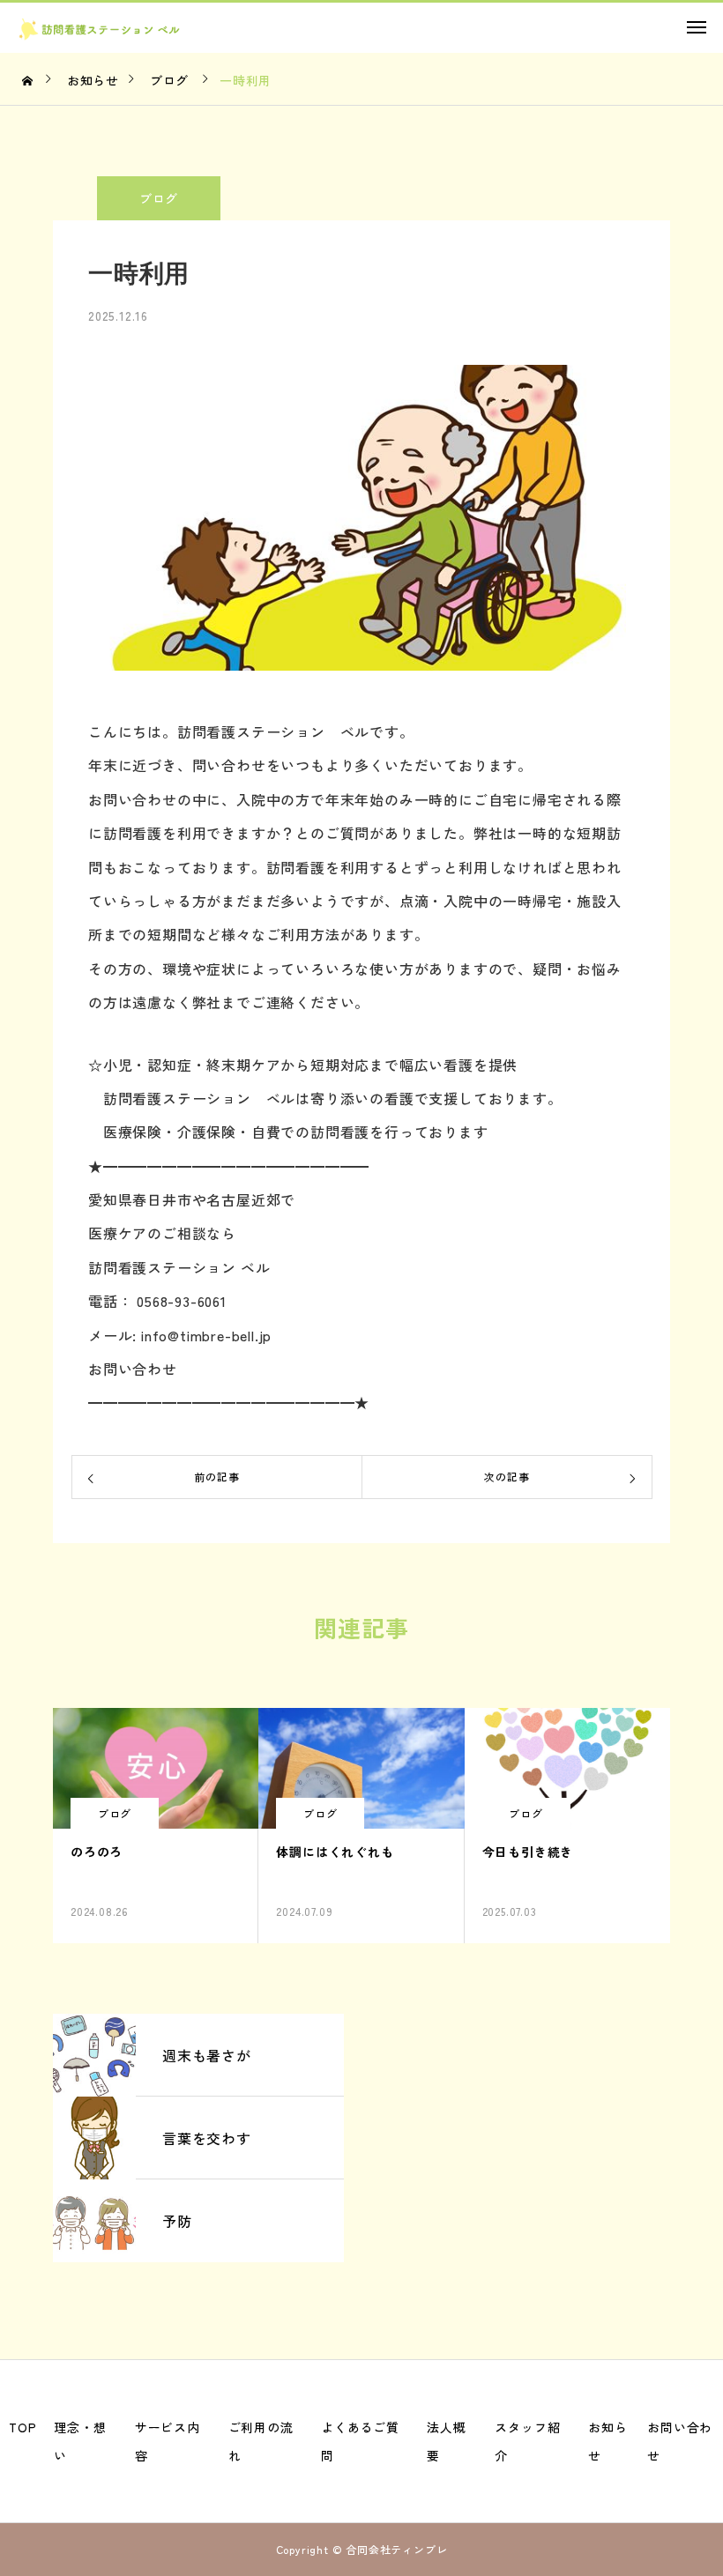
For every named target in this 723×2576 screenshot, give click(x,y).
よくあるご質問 (360, 2441)
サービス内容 (168, 2441)
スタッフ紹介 (527, 2441)
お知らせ (607, 2441)
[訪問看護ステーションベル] (120, 29)
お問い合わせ (680, 2441)
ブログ (159, 198)
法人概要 (446, 2441)
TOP (22, 2427)
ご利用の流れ (261, 2441)
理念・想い (80, 2441)
